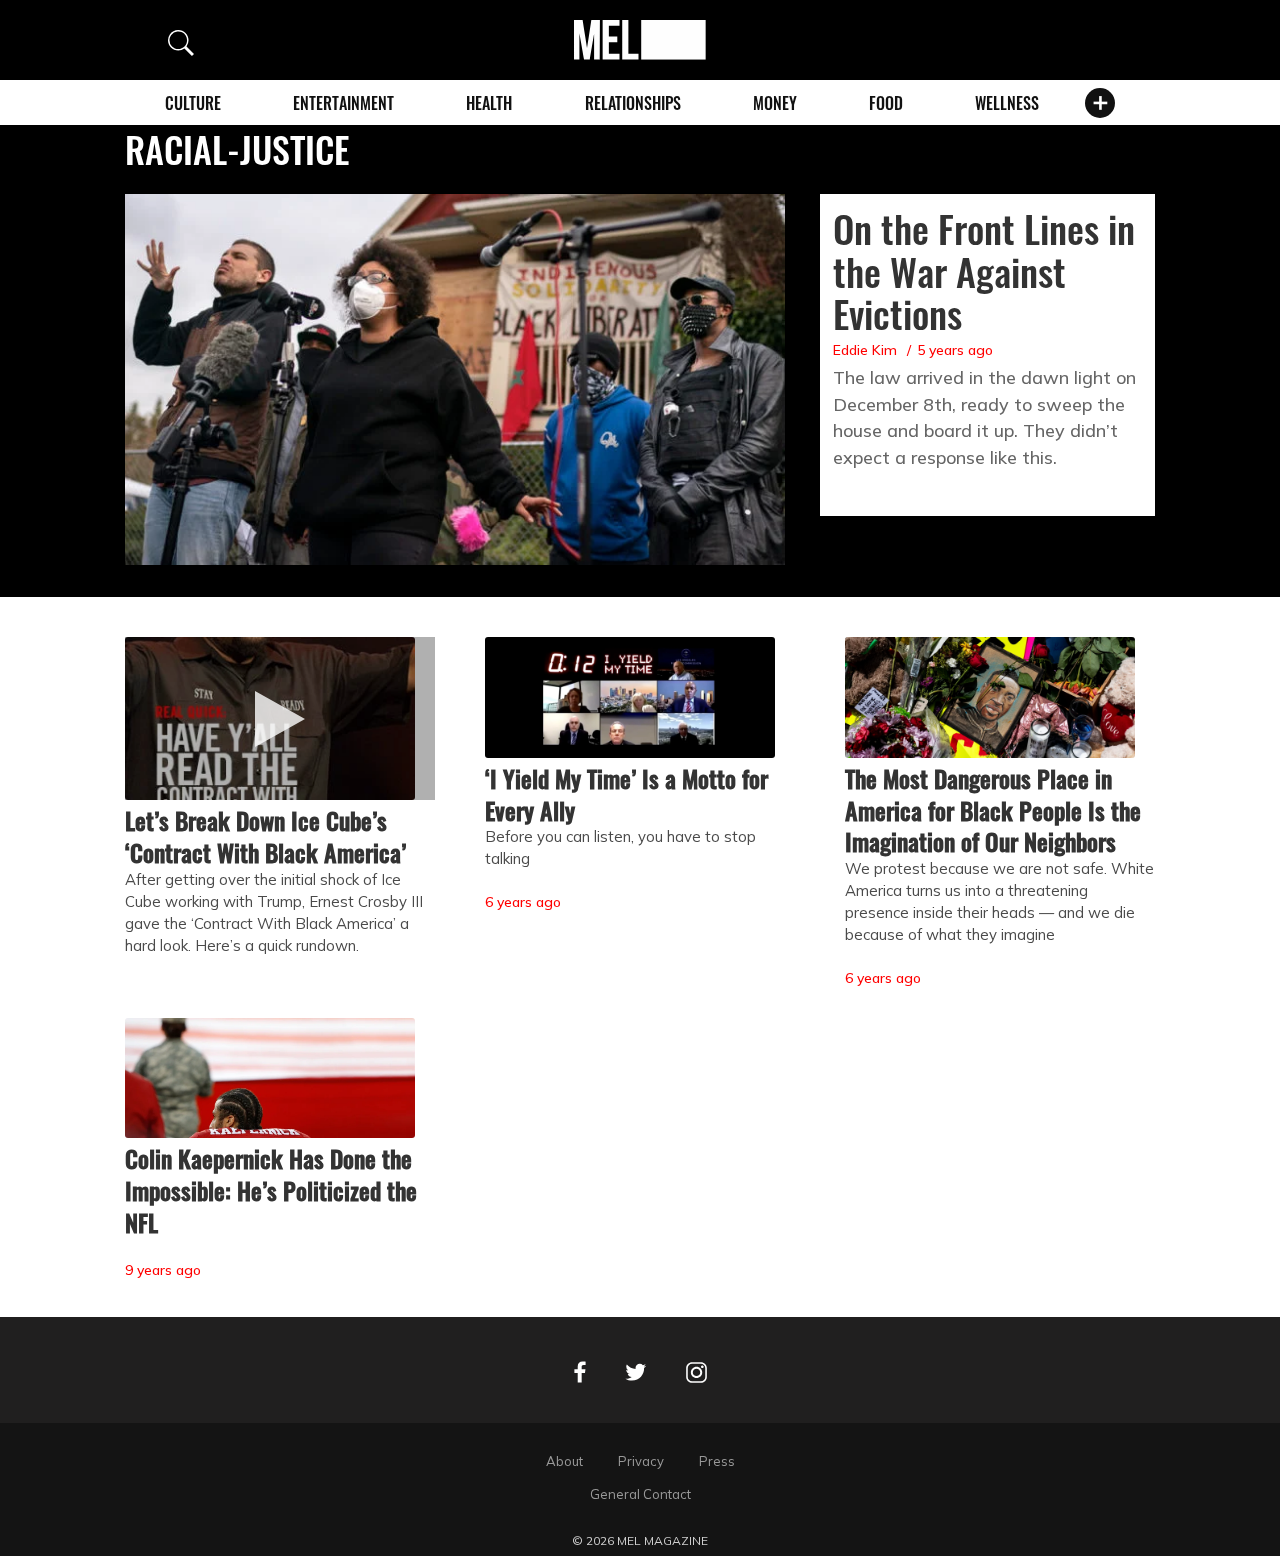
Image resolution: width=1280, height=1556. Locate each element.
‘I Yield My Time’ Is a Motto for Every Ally (626, 794)
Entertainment (343, 103)
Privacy (641, 1461)
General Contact (640, 1494)
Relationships (633, 103)
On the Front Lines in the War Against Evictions (984, 271)
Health (489, 103)
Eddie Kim (865, 350)
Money (775, 103)
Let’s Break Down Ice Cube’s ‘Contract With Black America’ (265, 836)
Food (886, 103)
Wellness (1007, 103)
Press (717, 1461)
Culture (193, 103)
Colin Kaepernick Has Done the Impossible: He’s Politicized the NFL (271, 1190)
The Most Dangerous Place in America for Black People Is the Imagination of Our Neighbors (993, 810)
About (564, 1461)
